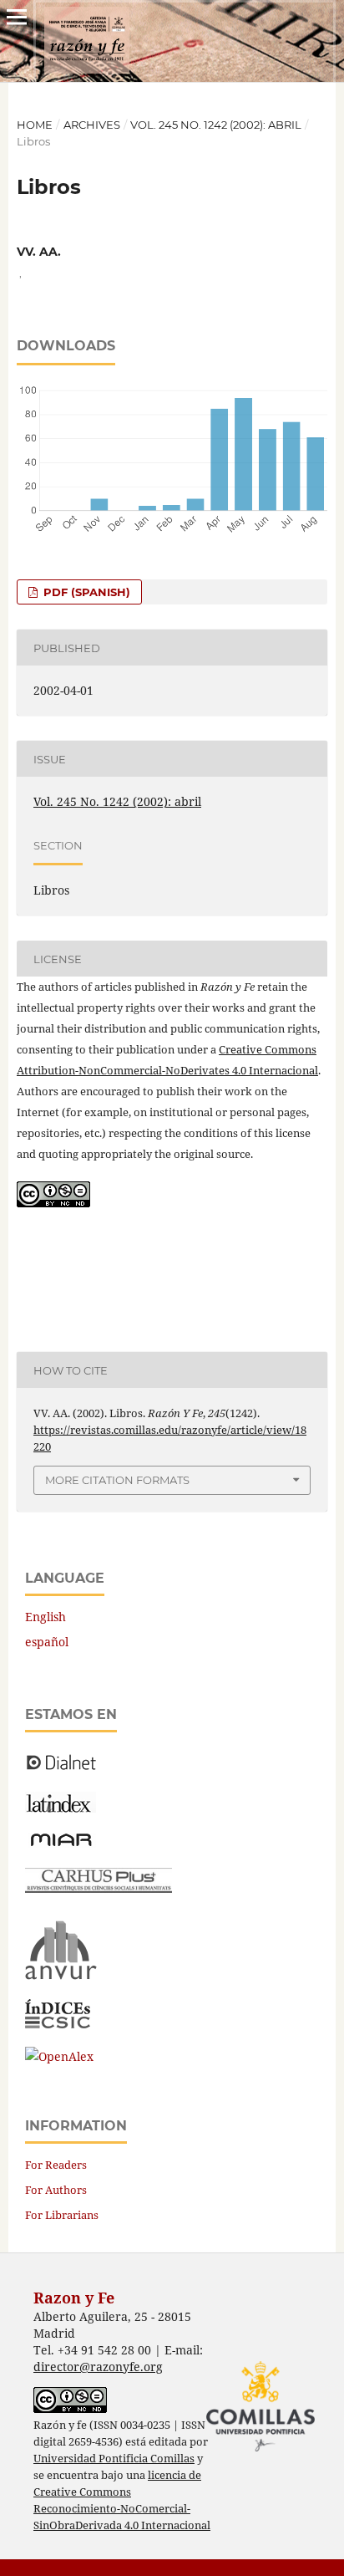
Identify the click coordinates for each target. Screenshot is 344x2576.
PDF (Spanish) (85, 592)
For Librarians (62, 2215)
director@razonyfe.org (98, 2367)
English (46, 1617)
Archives (92, 125)
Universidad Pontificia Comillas (114, 2459)
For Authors (56, 2190)
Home (35, 125)
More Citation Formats (117, 1480)
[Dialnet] (61, 1769)
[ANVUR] (61, 1976)
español (47, 1642)
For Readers (56, 2165)
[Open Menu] (17, 17)
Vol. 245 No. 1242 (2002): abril (216, 125)
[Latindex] (61, 1808)
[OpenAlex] (59, 2056)
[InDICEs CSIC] (58, 2024)
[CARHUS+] (99, 1888)
